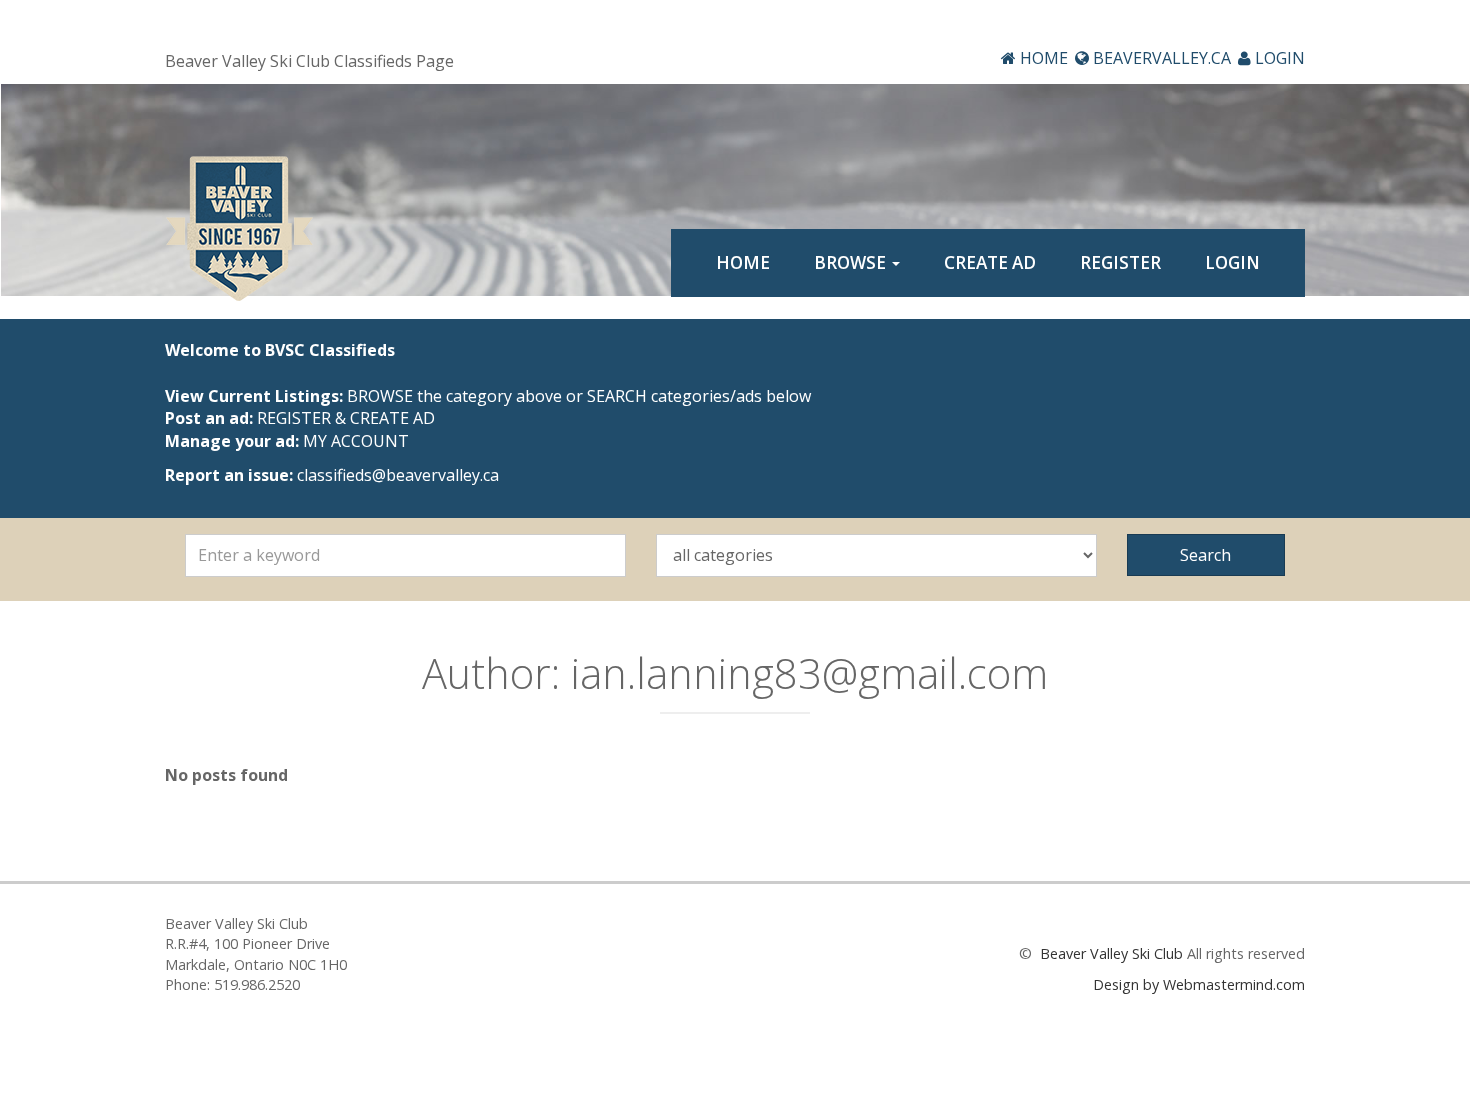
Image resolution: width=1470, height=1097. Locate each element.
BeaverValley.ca (1160, 58)
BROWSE (852, 262)
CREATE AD (990, 262)
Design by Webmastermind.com (1199, 984)
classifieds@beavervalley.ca (398, 475)
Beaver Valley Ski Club (1109, 953)
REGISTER (1120, 262)
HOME (1042, 58)
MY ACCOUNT (356, 441)
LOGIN (1278, 58)
